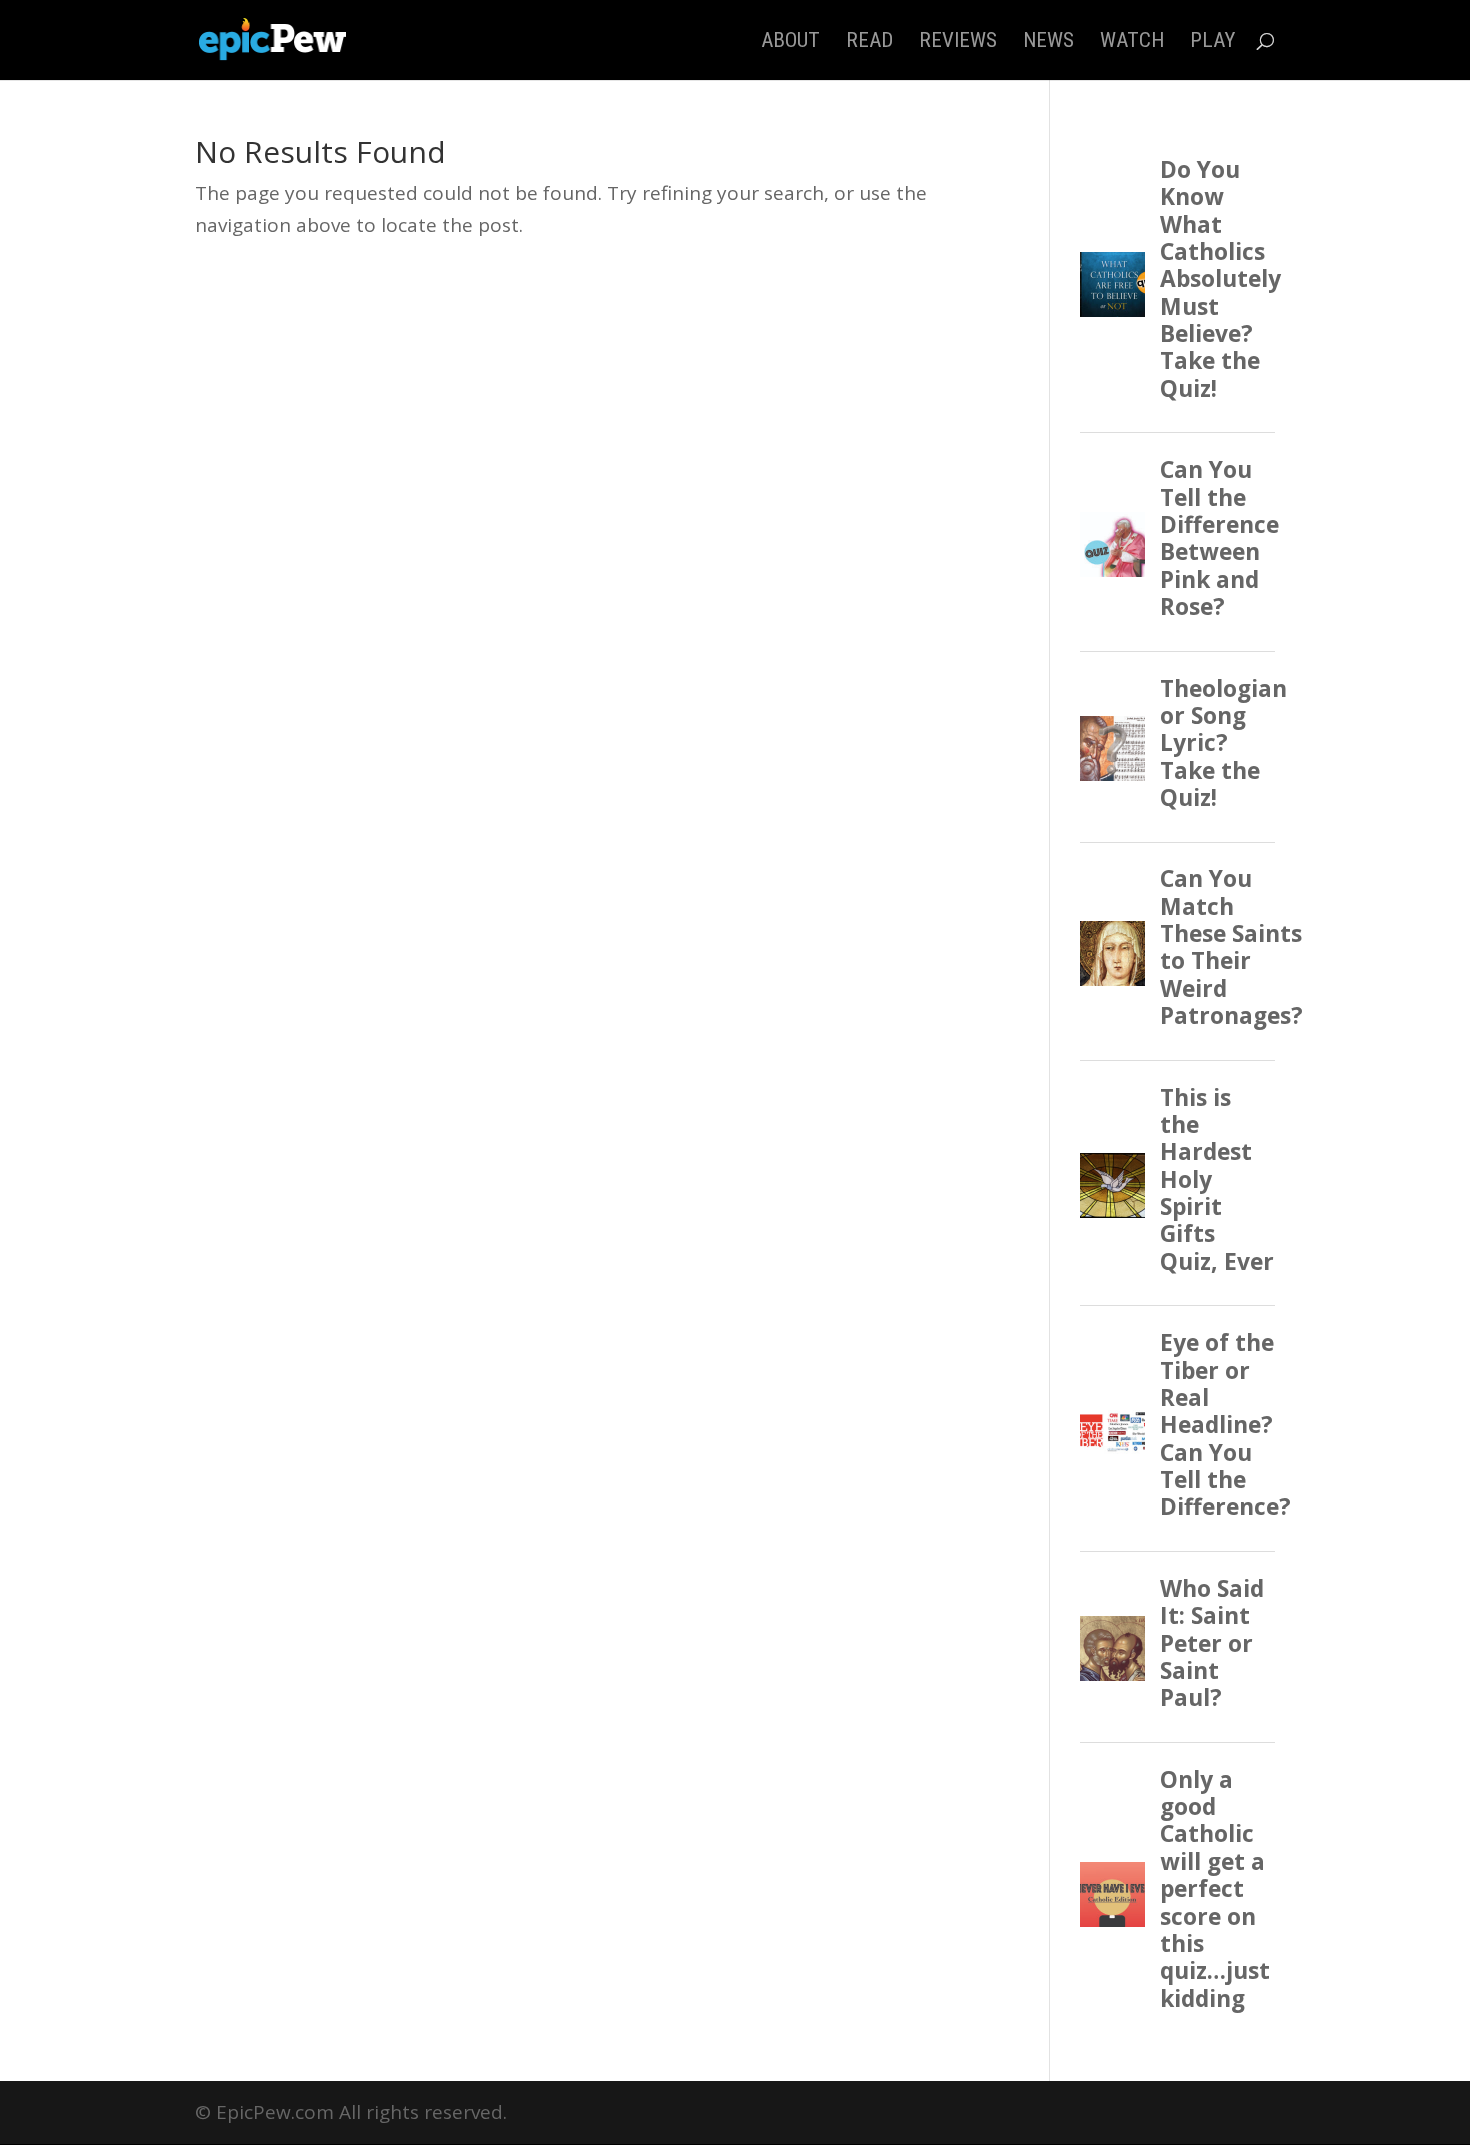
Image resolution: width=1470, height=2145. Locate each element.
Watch (1132, 42)
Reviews (958, 42)
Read (869, 42)
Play (1212, 42)
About (790, 42)
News (1048, 42)
